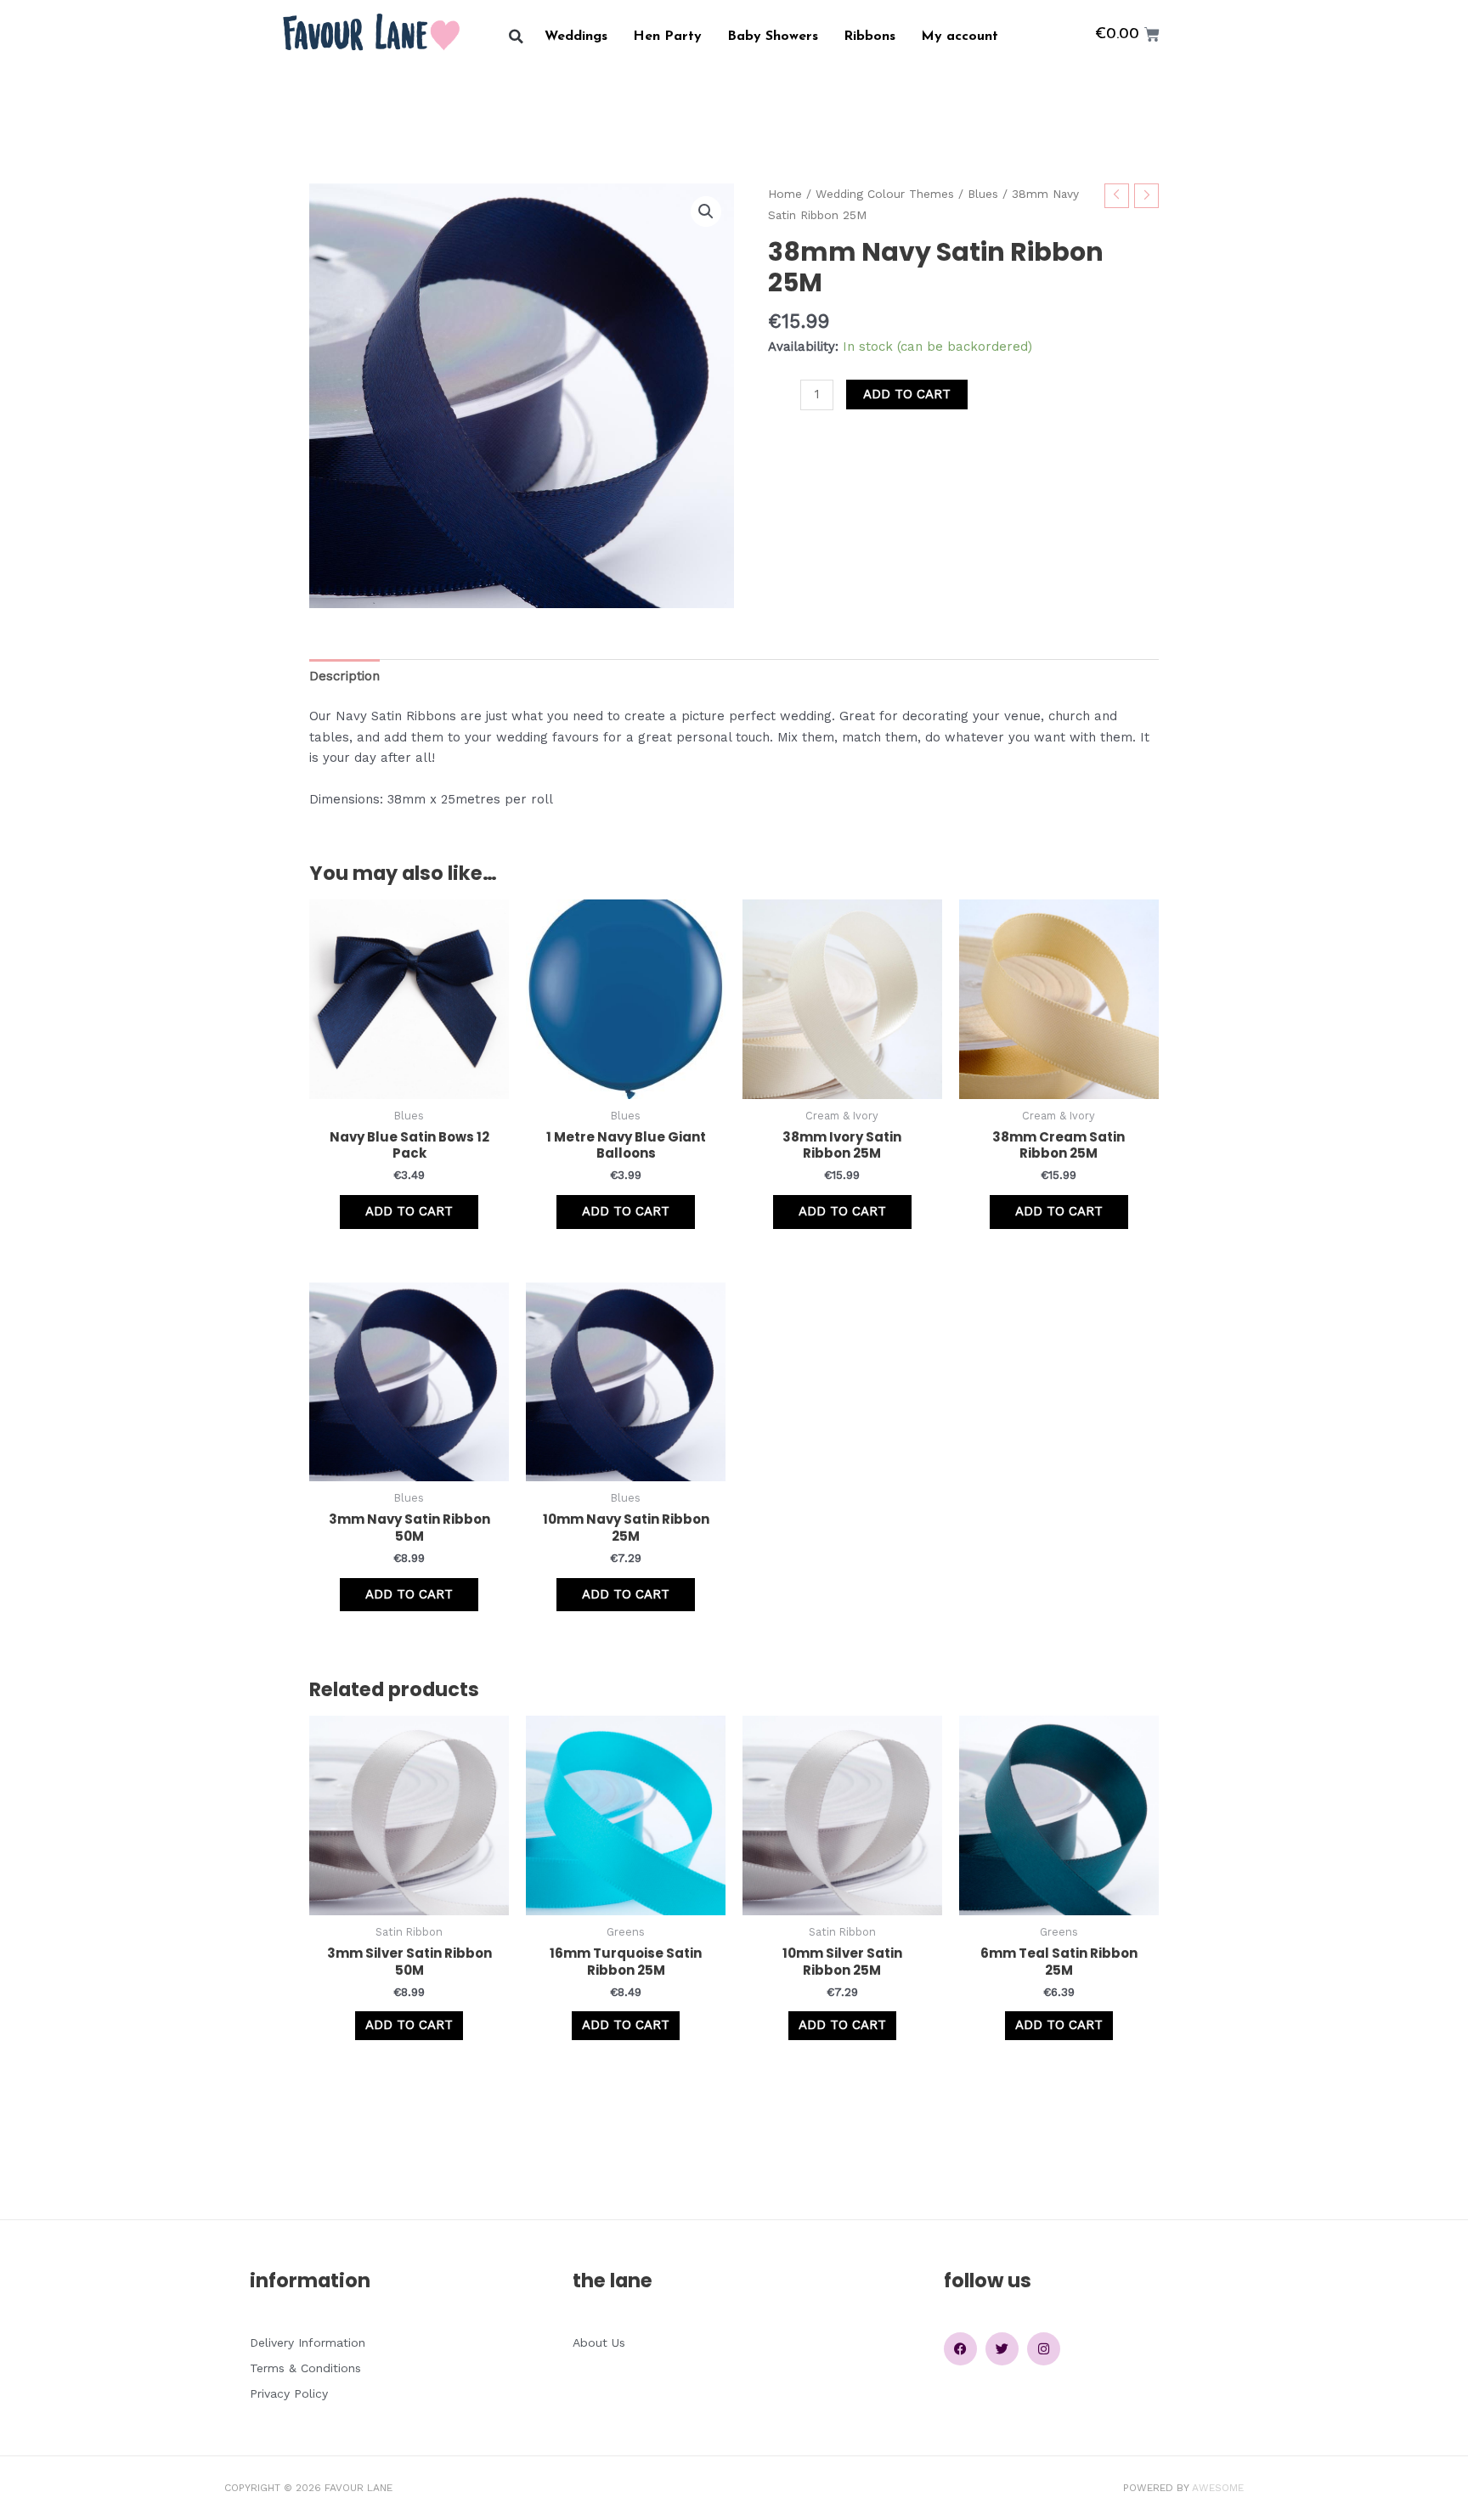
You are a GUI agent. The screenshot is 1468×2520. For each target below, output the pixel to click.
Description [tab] (344, 676)
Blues (983, 194)
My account (960, 37)
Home (785, 194)
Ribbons (870, 37)
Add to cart (907, 394)
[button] (516, 37)
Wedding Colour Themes (885, 194)
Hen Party (667, 37)
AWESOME (1218, 2488)
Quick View (409, 1084)
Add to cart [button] (409, 1211)
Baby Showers (773, 37)
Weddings (576, 37)
